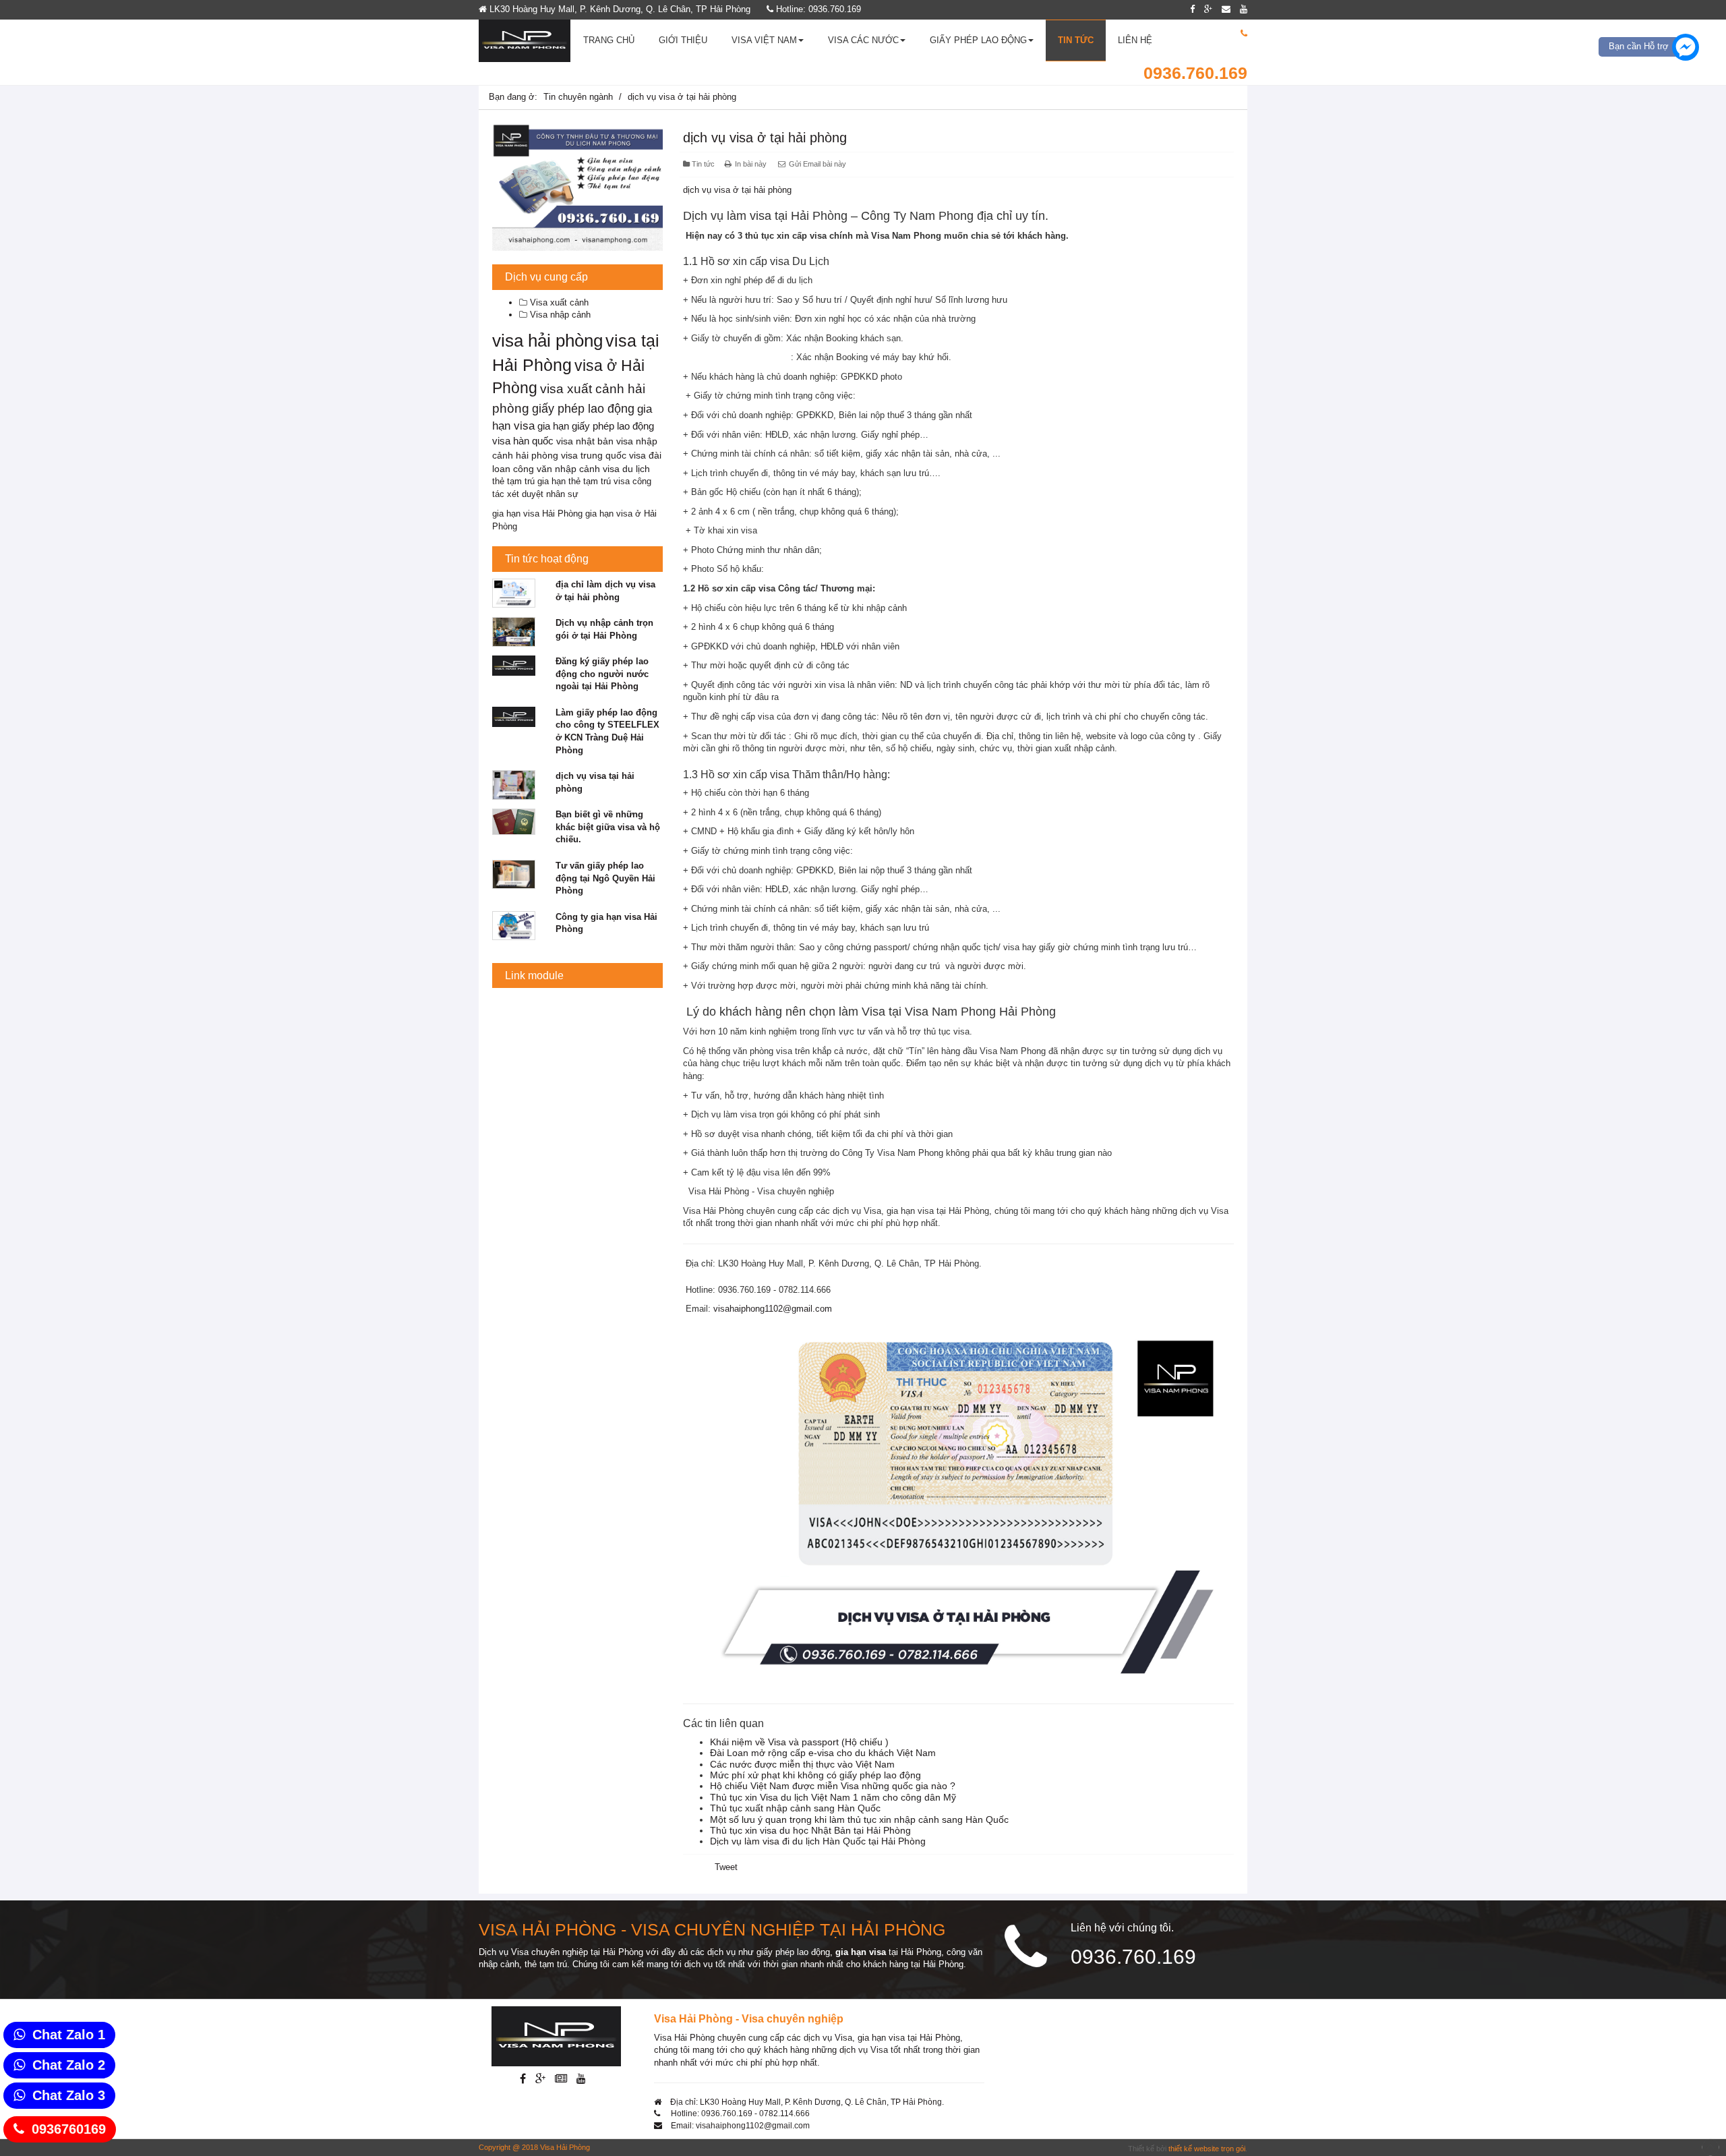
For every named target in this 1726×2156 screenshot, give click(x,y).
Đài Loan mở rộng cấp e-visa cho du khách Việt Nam (823, 1753)
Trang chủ (609, 40)
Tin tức (1076, 40)
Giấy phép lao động (978, 40)
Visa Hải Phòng (565, 2147)
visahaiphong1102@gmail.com (773, 1309)
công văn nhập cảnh (557, 469)
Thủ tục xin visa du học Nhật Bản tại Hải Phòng (810, 1830)
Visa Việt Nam (764, 40)
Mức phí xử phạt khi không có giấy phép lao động (815, 1775)
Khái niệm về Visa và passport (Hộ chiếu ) (799, 1742)
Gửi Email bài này (816, 164)
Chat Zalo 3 (69, 2095)
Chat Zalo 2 (69, 2065)
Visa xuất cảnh (558, 302)
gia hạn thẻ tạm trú (574, 481)
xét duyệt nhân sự (543, 494)
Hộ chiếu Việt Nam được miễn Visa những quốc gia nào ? (833, 1786)
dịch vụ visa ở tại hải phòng (765, 138)
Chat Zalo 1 (69, 2035)
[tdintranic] (577, 187)
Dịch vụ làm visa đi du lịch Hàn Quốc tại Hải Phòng (818, 1841)
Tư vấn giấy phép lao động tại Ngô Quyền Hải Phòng (605, 878)
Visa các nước (863, 40)
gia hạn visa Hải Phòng (537, 514)
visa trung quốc (594, 455)
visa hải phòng (547, 341)
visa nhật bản (585, 441)
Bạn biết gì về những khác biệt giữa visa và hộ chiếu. (608, 827)
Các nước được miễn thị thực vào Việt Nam (802, 1764)
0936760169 (69, 2129)
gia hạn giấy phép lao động (596, 426)
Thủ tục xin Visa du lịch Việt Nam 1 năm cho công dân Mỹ (833, 1797)
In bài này (751, 164)
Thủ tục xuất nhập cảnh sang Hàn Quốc (795, 1808)
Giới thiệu (683, 40)
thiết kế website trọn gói (1207, 2149)
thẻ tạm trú (513, 481)
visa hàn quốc (523, 441)
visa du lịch (626, 469)
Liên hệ (1135, 40)
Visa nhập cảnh (559, 315)
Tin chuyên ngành (578, 97)
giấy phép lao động (583, 409)
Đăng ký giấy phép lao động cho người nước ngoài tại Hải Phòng (602, 674)
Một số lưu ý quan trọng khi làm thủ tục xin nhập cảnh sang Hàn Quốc (859, 1819)
